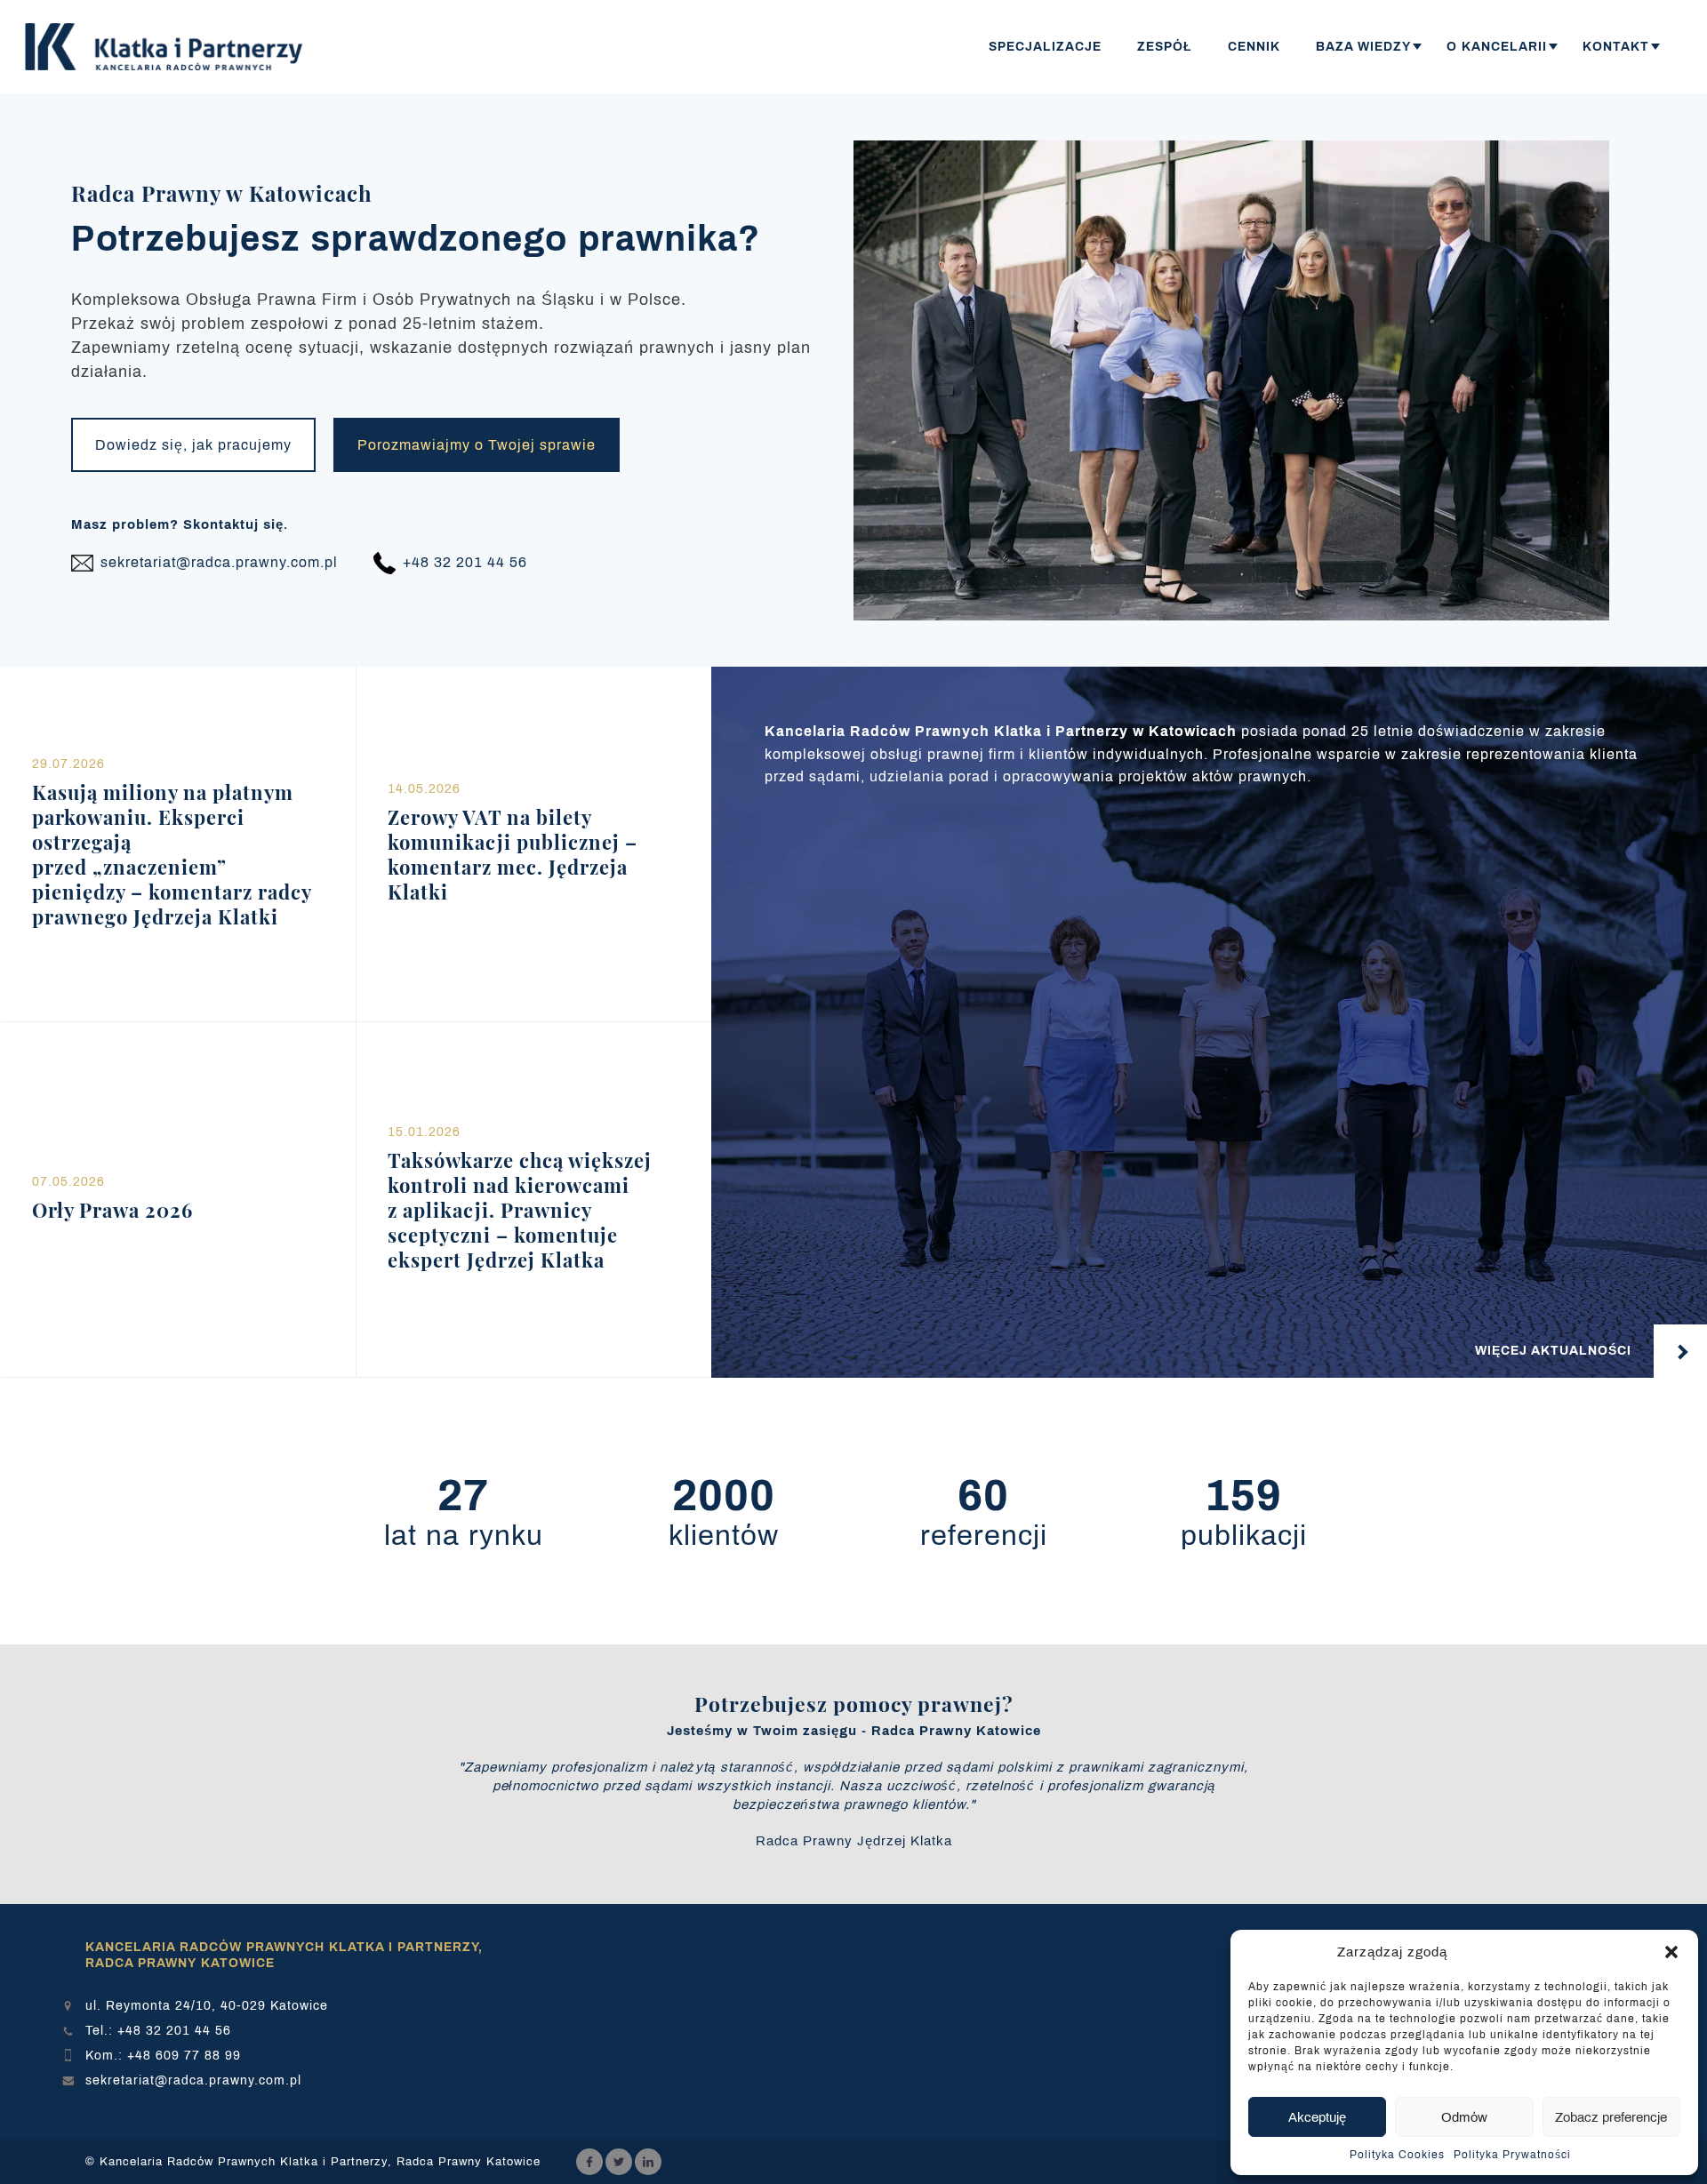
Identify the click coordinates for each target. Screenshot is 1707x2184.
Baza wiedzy (1363, 47)
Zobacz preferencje (1611, 2117)
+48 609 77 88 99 (184, 2056)
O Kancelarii (1497, 47)
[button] (1671, 1952)
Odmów (1464, 2117)
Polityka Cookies (1397, 2155)
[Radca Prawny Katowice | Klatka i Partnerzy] (169, 47)
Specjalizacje (1045, 47)
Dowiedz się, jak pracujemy (193, 445)
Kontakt (1616, 47)
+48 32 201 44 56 (174, 2031)
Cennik (1254, 47)
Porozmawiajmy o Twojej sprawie (477, 445)
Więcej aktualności (1553, 1351)
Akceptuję (1317, 2117)
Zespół (1165, 47)
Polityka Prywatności (1512, 2155)
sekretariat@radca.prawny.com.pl (193, 2080)
